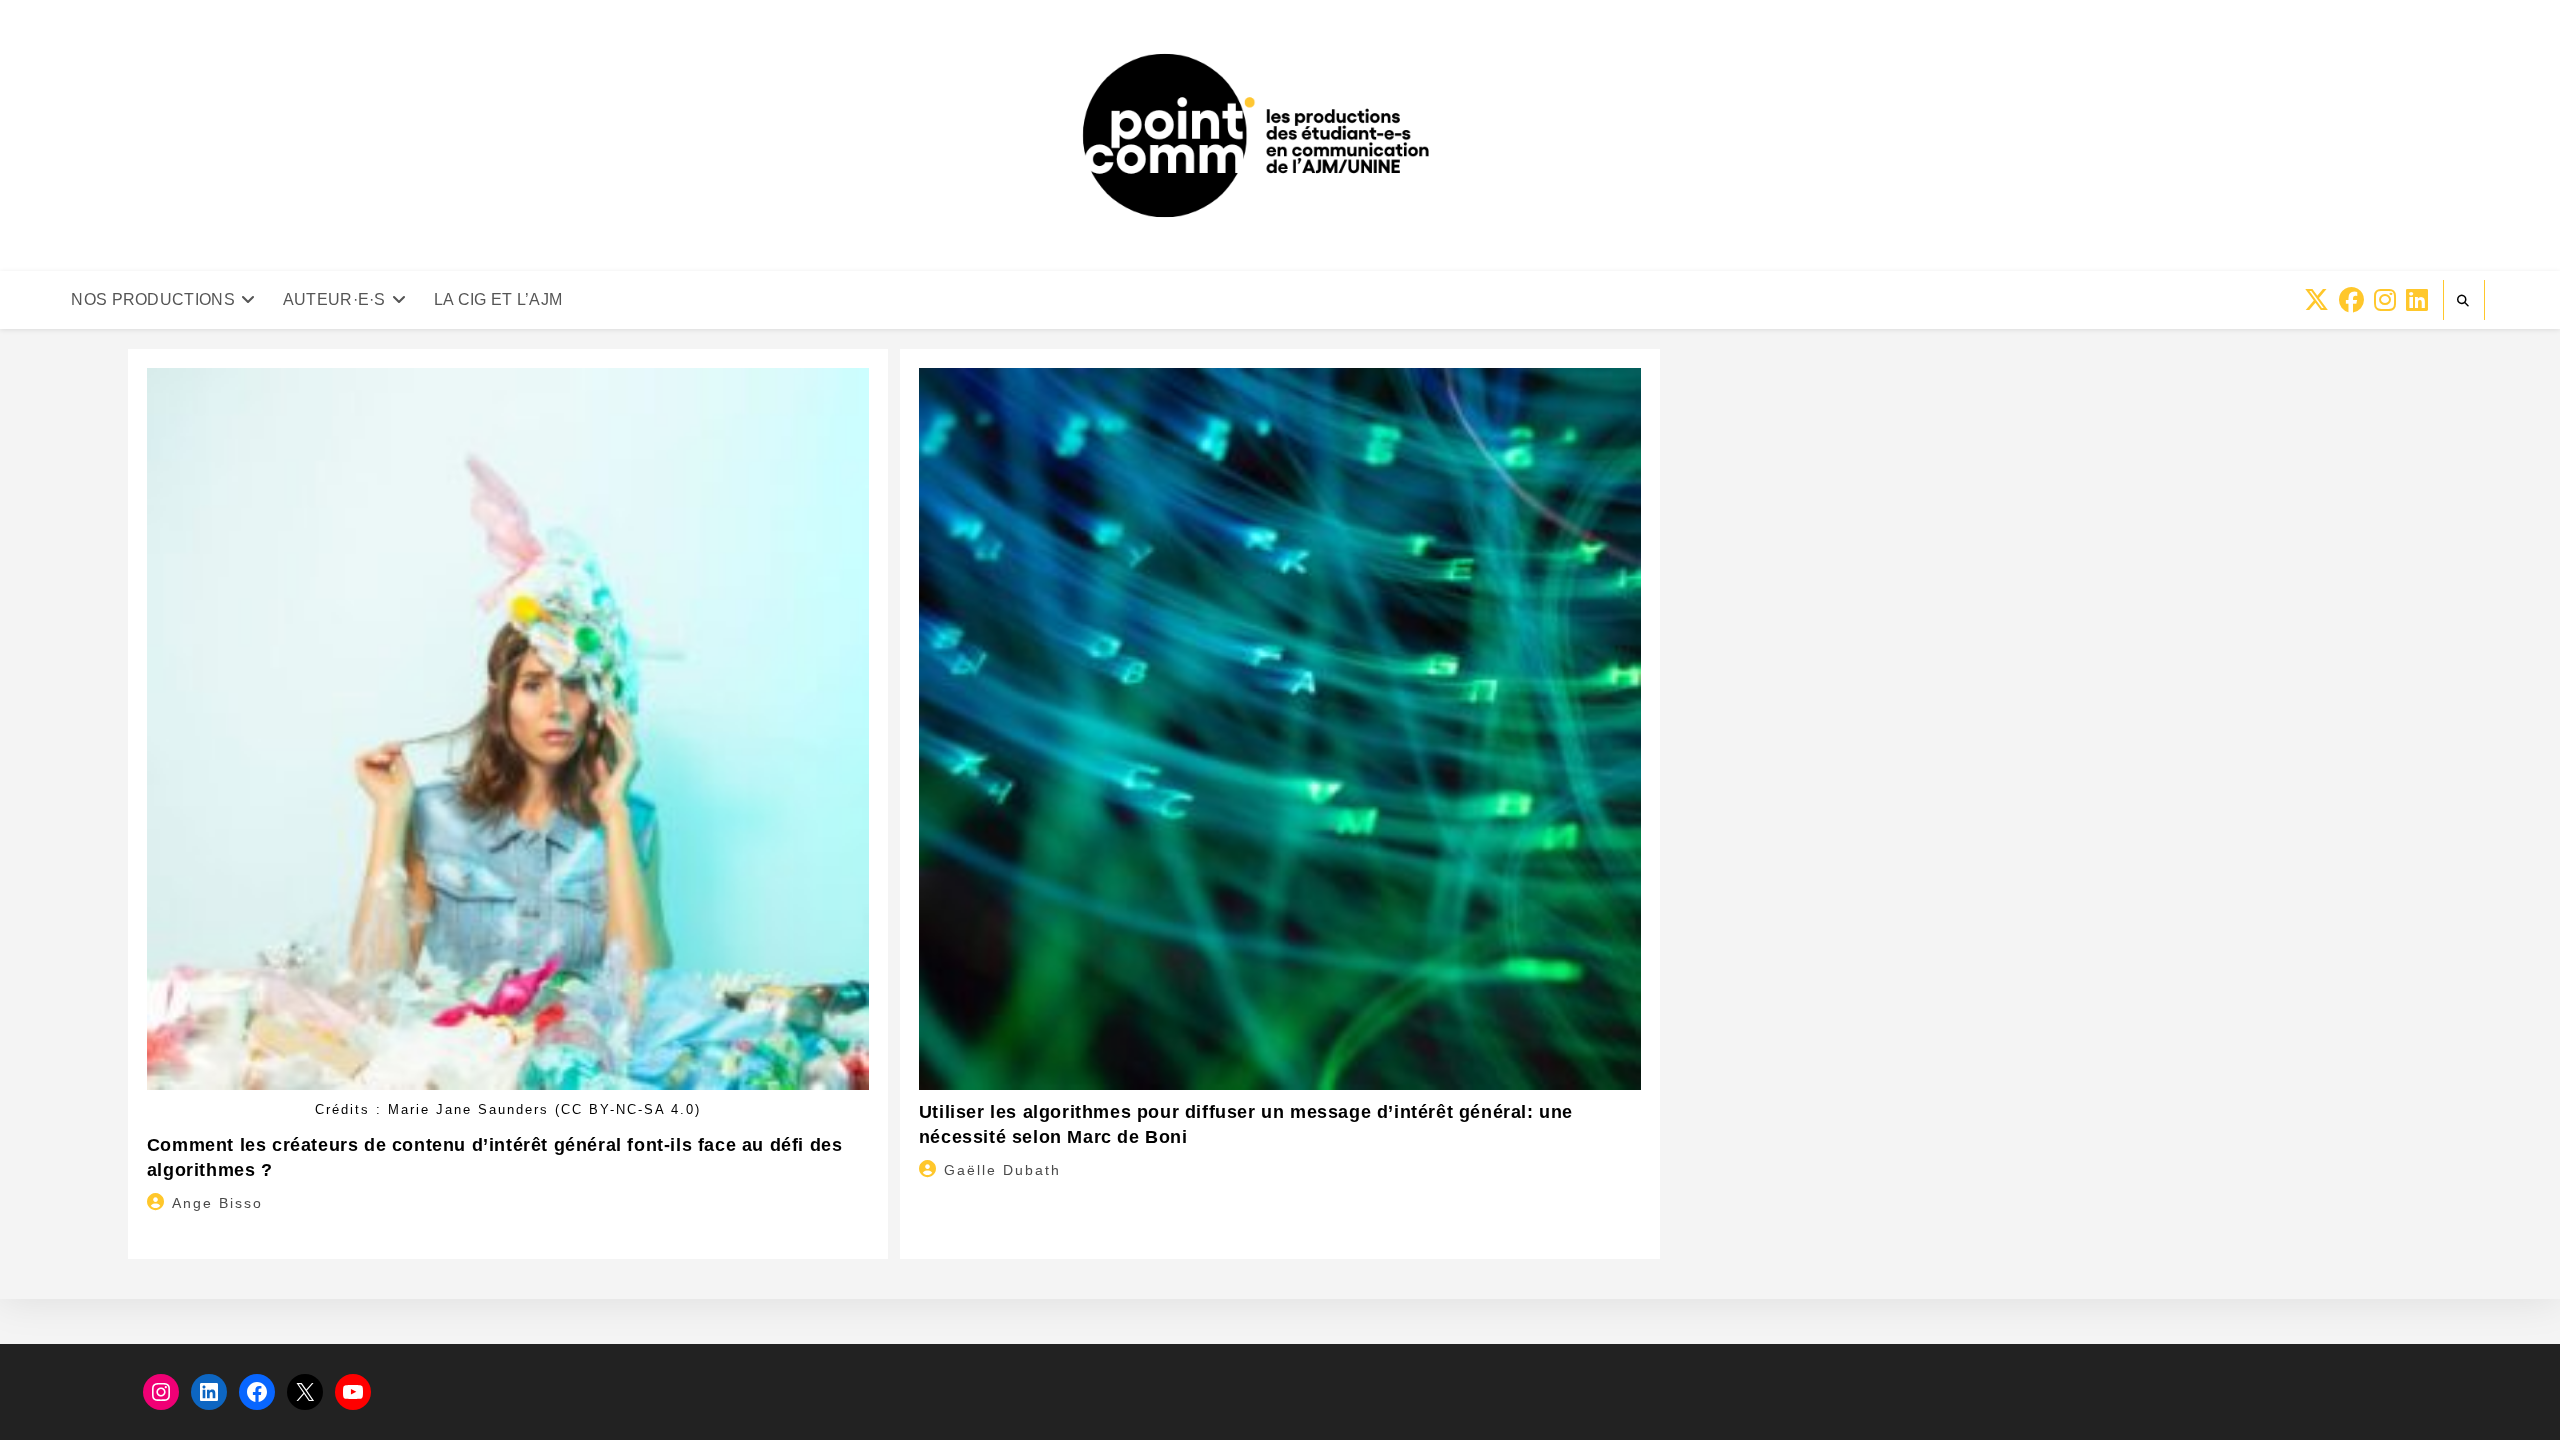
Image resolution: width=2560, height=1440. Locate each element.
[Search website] (2464, 301)
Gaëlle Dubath (1002, 1170)
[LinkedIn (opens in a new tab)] (2417, 300)
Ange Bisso (217, 1203)
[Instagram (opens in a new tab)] (2385, 300)
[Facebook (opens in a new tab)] (2351, 300)
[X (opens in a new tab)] (2316, 300)
